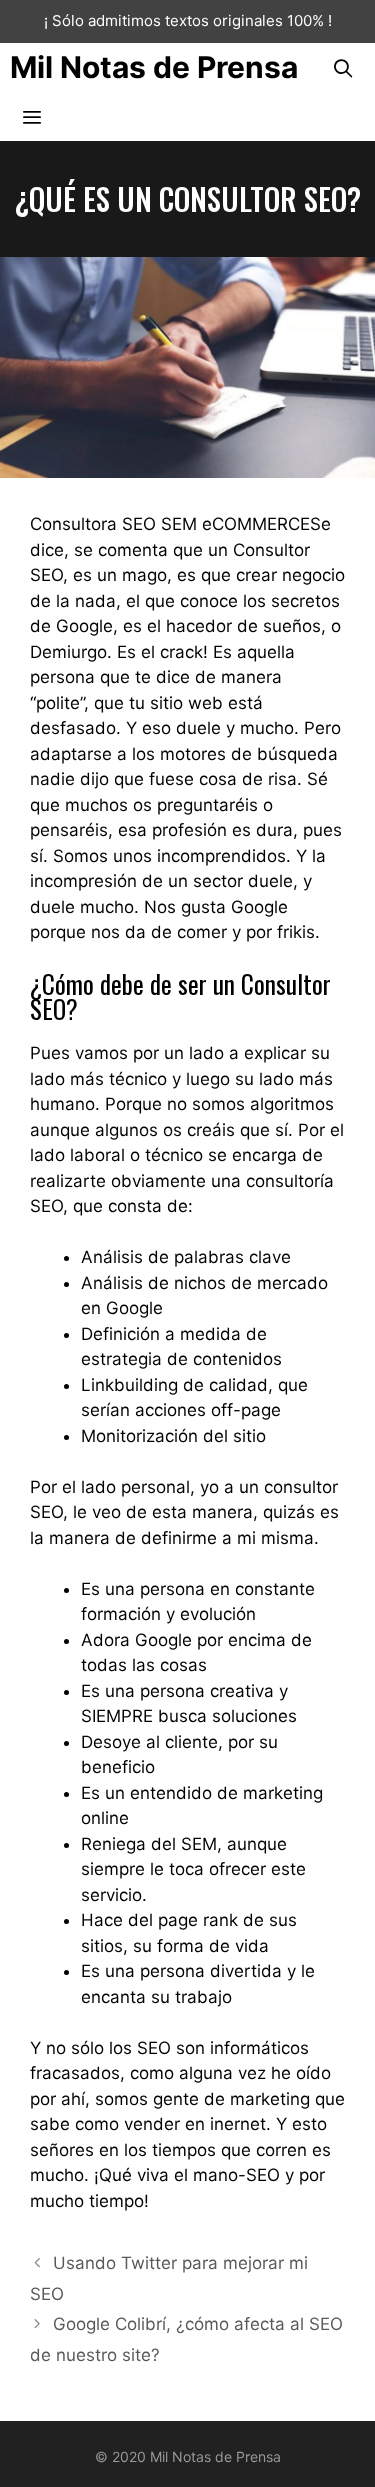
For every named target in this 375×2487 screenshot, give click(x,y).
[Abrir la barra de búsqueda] (343, 67)
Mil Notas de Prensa (154, 67)
